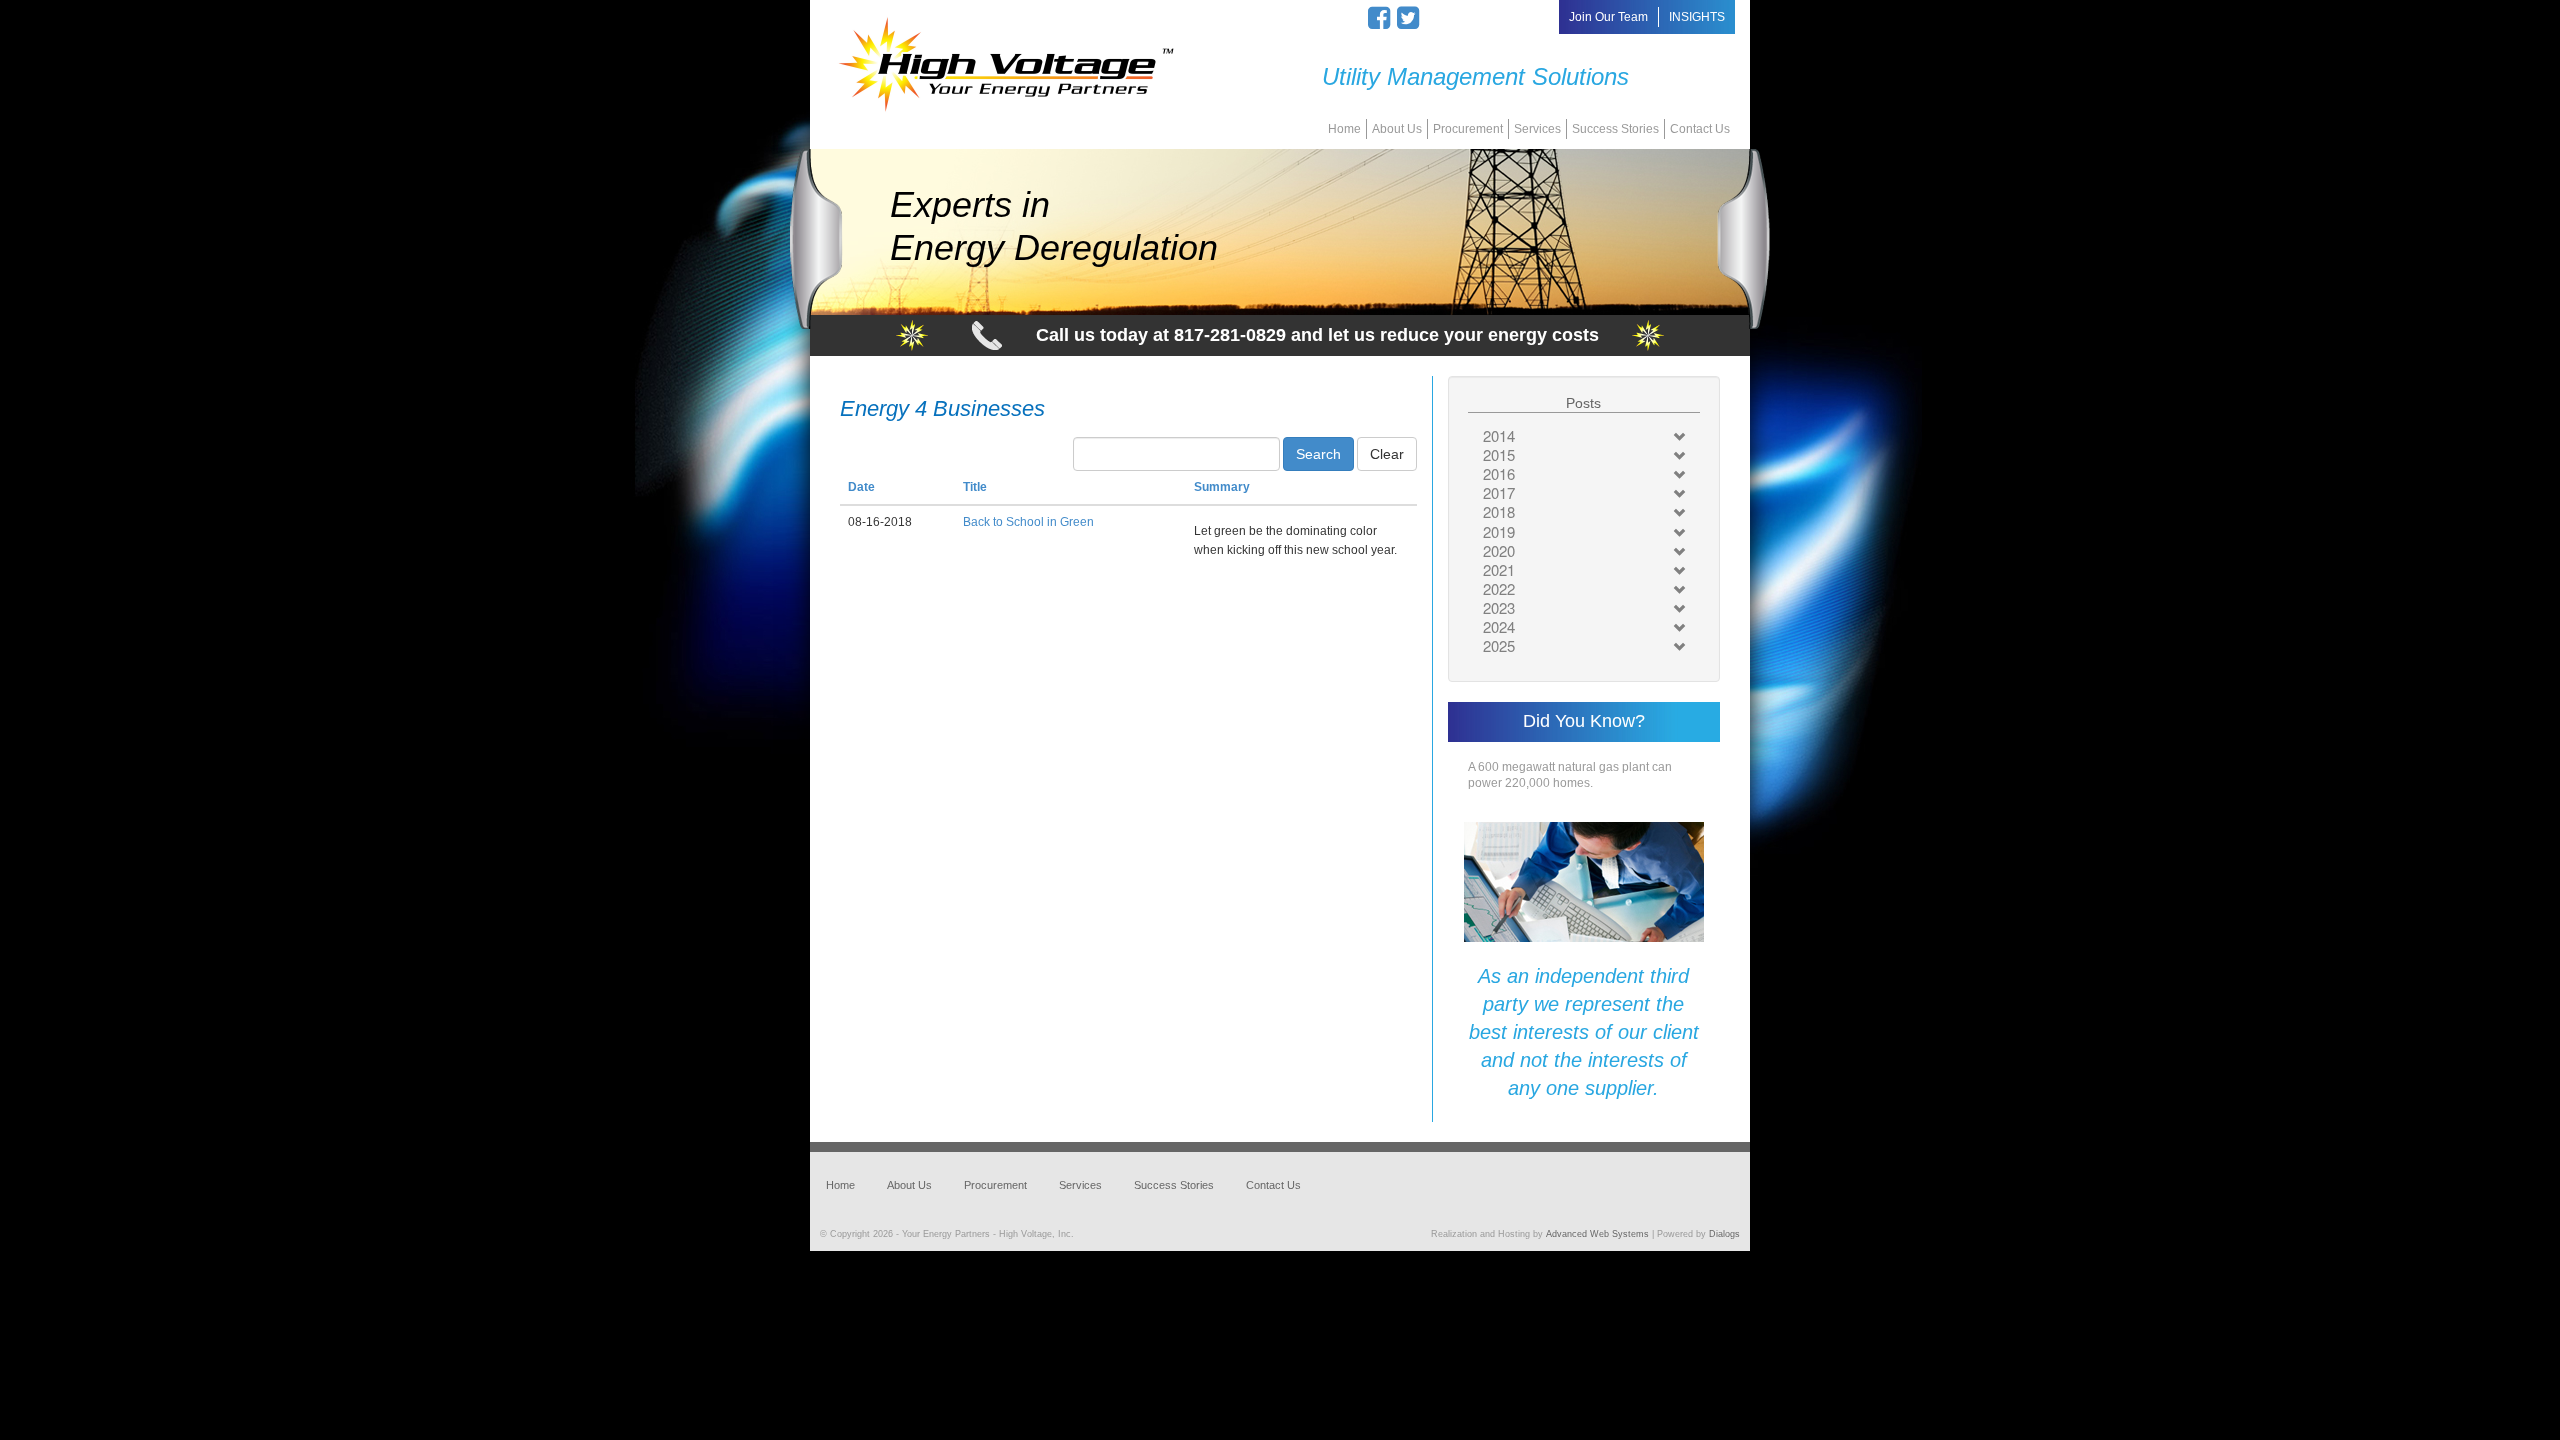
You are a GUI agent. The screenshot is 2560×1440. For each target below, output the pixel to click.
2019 (1499, 531)
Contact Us (1700, 129)
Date (861, 487)
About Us (1397, 129)
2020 (1499, 550)
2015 (1499, 454)
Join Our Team (1608, 17)
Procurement (1468, 129)
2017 (1499, 492)
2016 (1499, 473)
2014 (1499, 435)
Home (1344, 129)
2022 (1499, 588)
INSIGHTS (1697, 17)
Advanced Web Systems (1597, 1234)
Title (975, 487)
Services (1537, 129)
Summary (1222, 487)
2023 (1499, 607)
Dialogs (1724, 1234)
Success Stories (1615, 129)
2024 (1499, 626)
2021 (1499, 569)
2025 (1499, 645)
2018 (1499, 511)
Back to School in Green (1028, 522)
